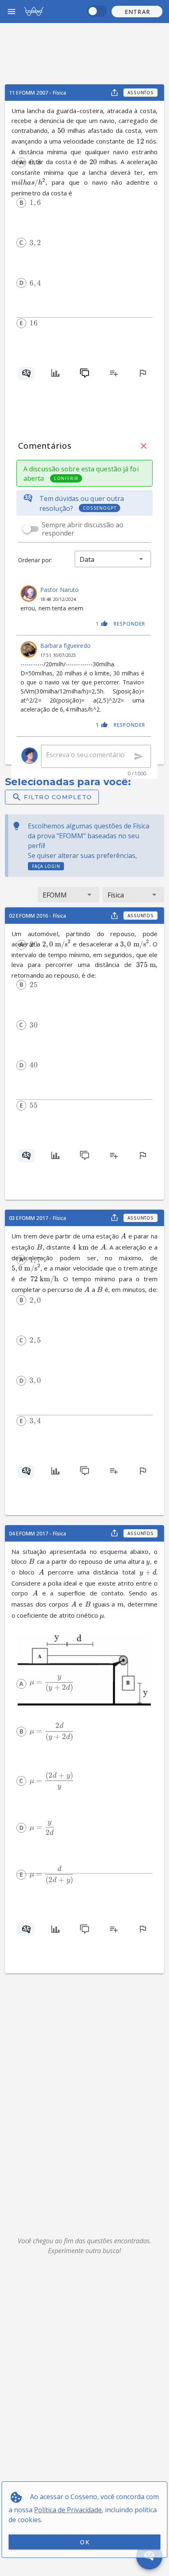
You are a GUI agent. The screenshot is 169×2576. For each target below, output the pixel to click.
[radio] (21, 162)
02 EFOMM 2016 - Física (38, 916)
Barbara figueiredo (65, 646)
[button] (137, 12)
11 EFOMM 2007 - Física (38, 93)
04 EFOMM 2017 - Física (38, 1533)
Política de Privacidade (68, 2510)
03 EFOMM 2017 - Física (38, 1218)
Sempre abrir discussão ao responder (83, 529)
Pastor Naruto (59, 590)
